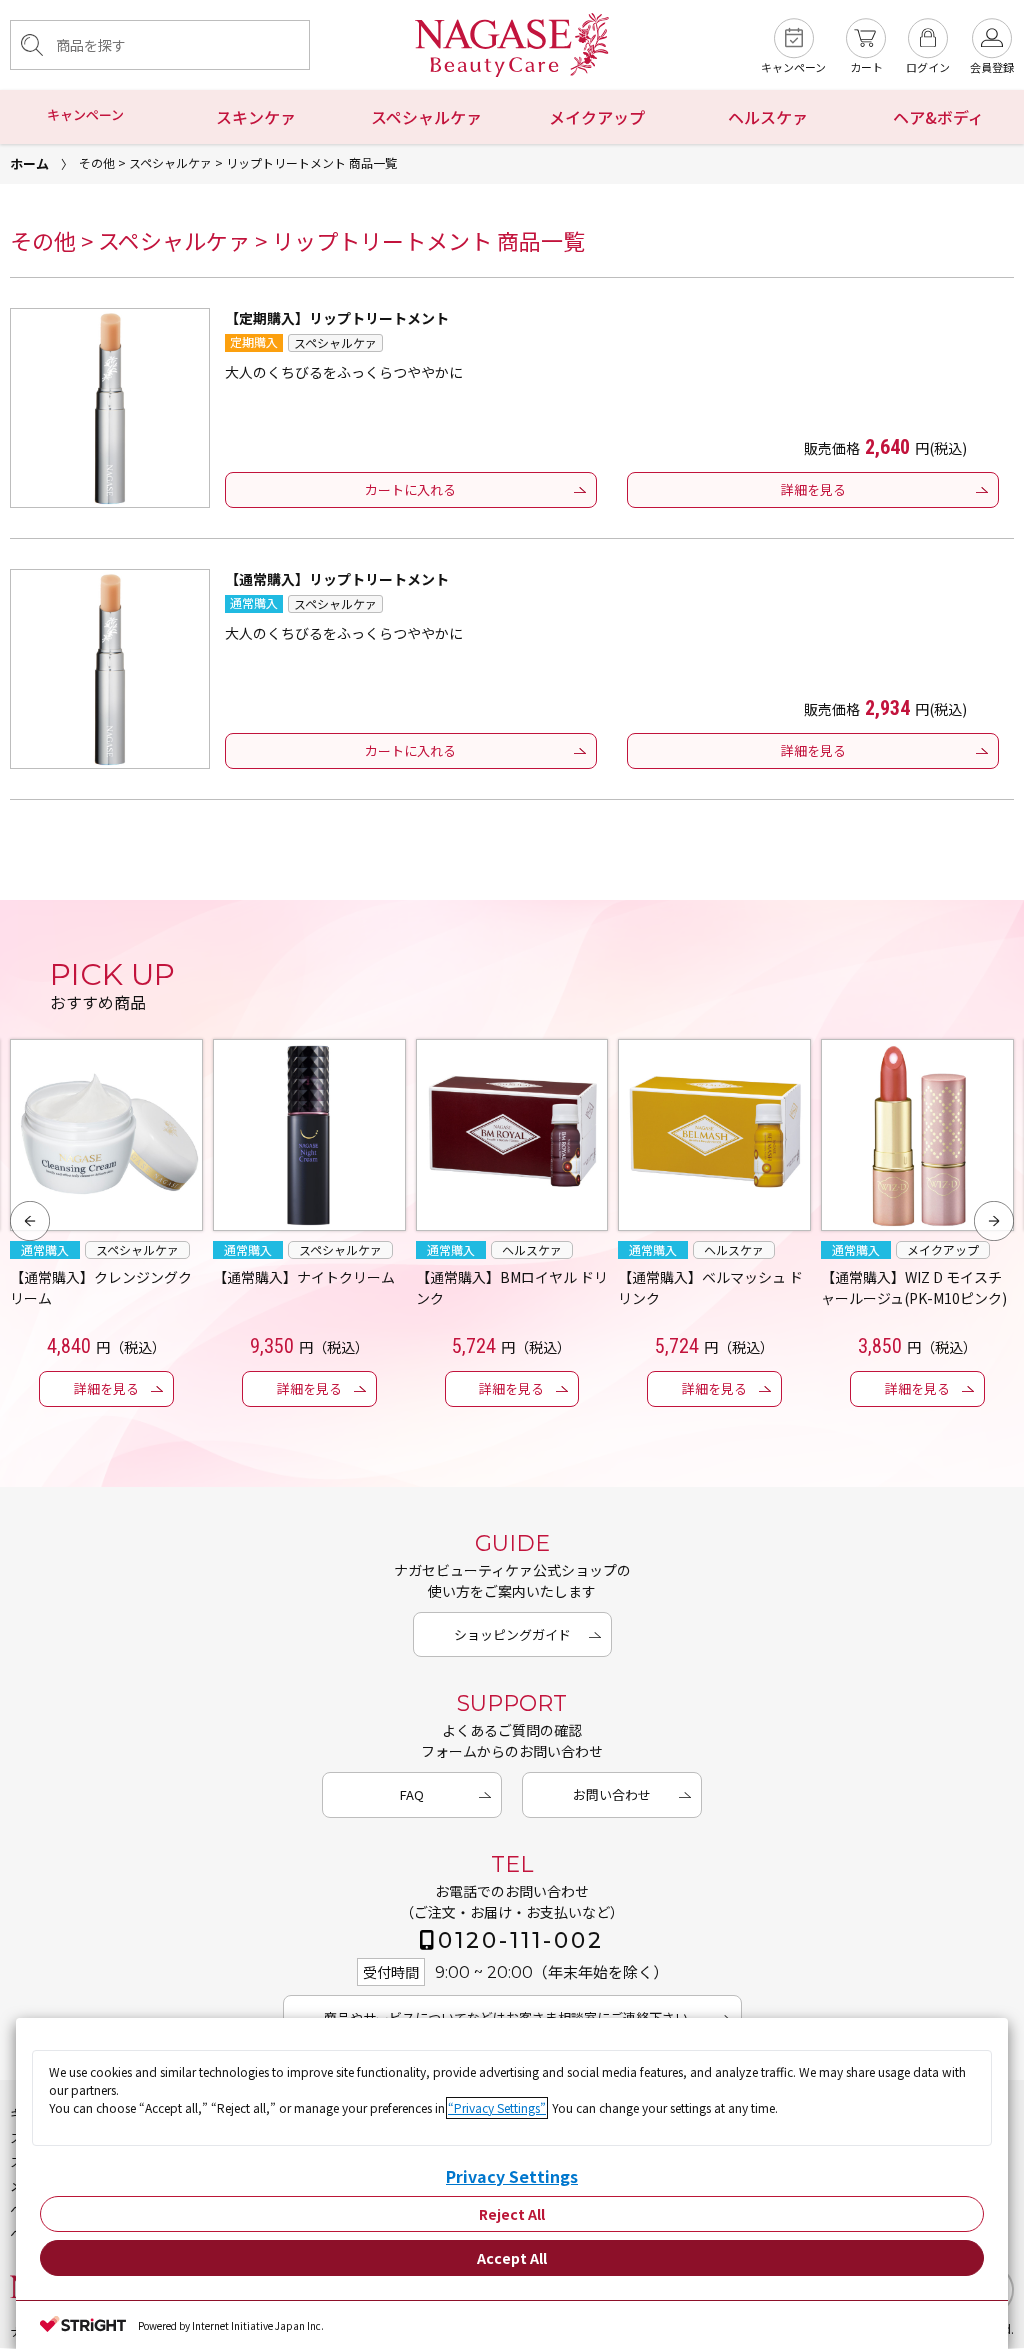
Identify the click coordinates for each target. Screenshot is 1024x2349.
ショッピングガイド (512, 1634)
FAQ (412, 1794)
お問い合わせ (612, 1794)
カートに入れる (410, 489)
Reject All (512, 2214)
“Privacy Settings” (497, 2107)
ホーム (29, 163)
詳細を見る (813, 489)
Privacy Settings (512, 2176)
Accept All (512, 2258)
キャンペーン (85, 114)
